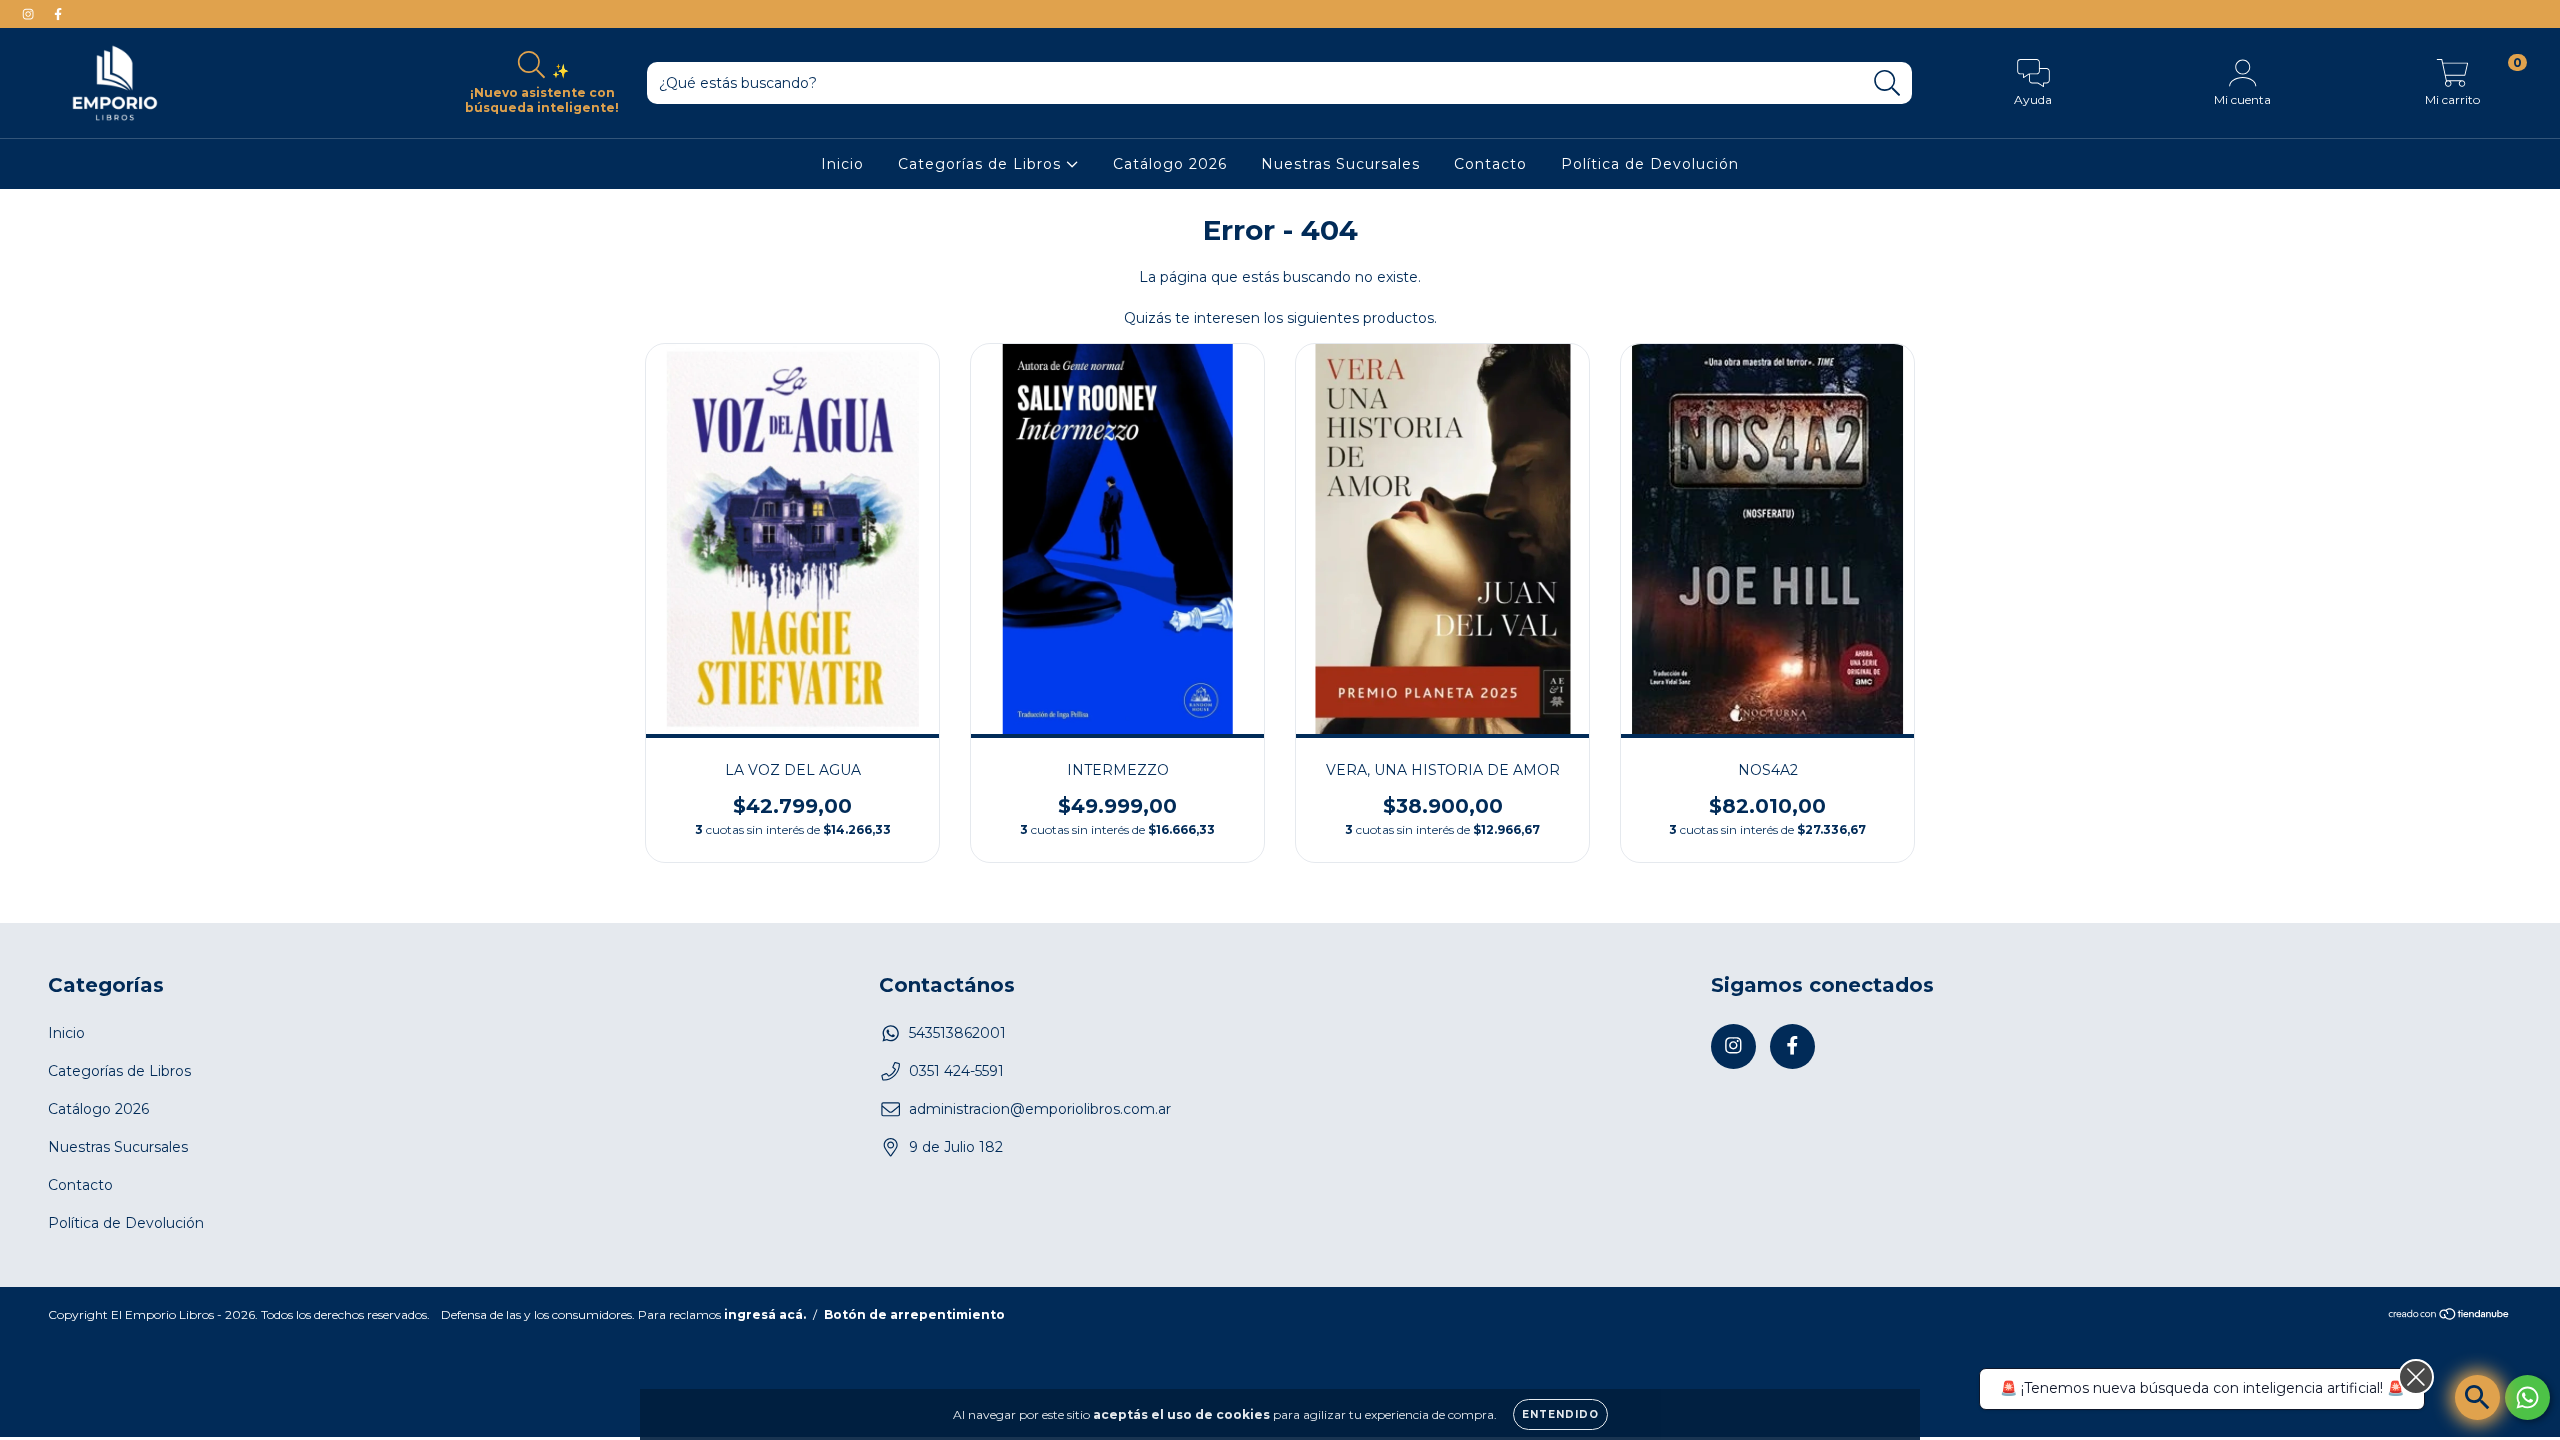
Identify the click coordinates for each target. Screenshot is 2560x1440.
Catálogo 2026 (1170, 164)
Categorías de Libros (982, 164)
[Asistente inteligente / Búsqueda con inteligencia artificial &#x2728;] (2477, 1397)
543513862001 (957, 1033)
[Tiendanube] (2449, 1315)
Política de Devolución (1650, 164)
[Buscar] (1887, 83)
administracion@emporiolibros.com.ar (1040, 1109)
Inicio (842, 164)
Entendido (1560, 1414)
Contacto (1490, 164)
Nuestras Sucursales (1340, 164)
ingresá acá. (765, 1314)
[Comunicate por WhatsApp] (2527, 1397)
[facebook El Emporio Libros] (58, 14)
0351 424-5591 (956, 1071)
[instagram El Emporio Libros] (30, 14)
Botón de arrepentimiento (914, 1314)
